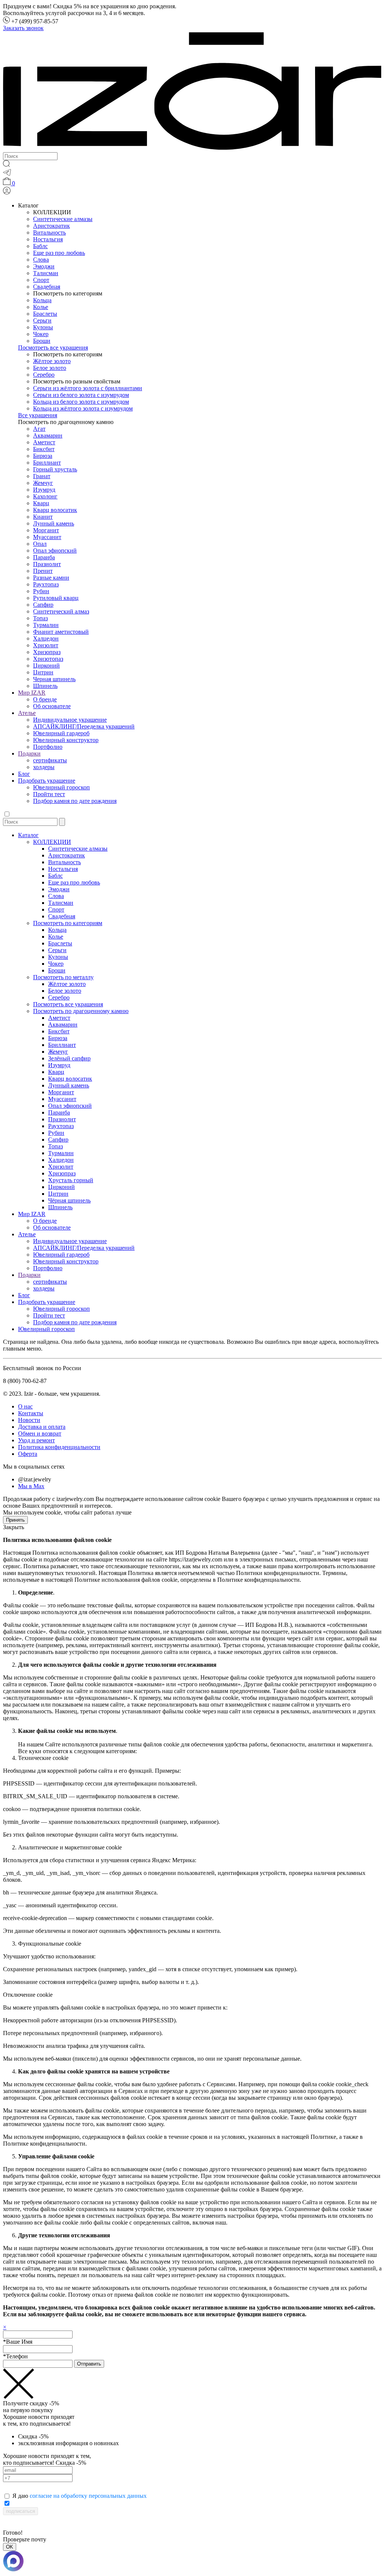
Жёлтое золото (52, 361)
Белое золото (50, 368)
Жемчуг (43, 483)
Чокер (41, 334)
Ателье (27, 713)
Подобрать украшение (47, 781)
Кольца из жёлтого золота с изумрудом (83, 408)
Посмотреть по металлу (63, 977)
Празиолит (47, 564)
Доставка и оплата (42, 1427)
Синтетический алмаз (61, 611)
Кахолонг (45, 496)
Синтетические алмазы (63, 219)
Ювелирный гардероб (61, 733)
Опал (40, 544)
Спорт (41, 280)
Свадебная (47, 287)
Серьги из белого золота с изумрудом (81, 395)
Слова (41, 260)
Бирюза (43, 456)
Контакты (31, 1413)
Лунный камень (54, 523)
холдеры (44, 767)
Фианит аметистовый (61, 632)
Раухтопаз (46, 584)
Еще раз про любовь (59, 253)
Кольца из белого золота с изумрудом (81, 402)
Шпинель (45, 686)
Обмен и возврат (40, 1433)
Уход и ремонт (36, 1440)
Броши (42, 341)
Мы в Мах (31, 1486)
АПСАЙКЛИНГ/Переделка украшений (84, 726)
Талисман (46, 273)
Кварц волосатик (55, 510)
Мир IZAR (32, 693)
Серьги (42, 320)
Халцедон (46, 638)
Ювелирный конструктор (66, 740)
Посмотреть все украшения (53, 348)
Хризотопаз (48, 659)
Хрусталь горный (71, 1180)
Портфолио (48, 747)
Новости (29, 1420)
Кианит (43, 517)
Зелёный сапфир (69, 1058)
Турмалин (46, 625)
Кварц (41, 503)
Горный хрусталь (55, 469)
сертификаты (50, 760)
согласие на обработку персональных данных (88, 2496)
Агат (39, 429)
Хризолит (46, 645)
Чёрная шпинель (69, 1200)
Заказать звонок (23, 28)
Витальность (49, 232)
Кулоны (43, 327)
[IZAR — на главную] (192, 149)
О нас (25, 1406)
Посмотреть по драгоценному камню (81, 1011)
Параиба (44, 557)
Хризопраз (47, 652)
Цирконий (46, 666)
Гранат (42, 476)
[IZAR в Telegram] (7, 174)
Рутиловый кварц (56, 598)
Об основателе (52, 706)
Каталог (28, 835)
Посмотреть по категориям (68, 923)
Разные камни (51, 578)
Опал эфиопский (55, 550)
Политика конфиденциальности (59, 1447)
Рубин (41, 591)
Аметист (44, 442)
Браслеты (45, 314)
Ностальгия (48, 239)
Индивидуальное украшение (70, 720)
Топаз (40, 618)
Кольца (42, 300)
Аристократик (52, 226)
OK (10, 2547)
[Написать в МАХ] (192, 2562)
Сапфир (43, 605)
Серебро (44, 375)
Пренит (43, 571)
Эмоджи (44, 266)
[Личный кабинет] (7, 193)
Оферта (28, 1454)
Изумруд (44, 490)
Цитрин (43, 672)
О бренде (45, 699)
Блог (24, 774)
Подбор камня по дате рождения (75, 801)
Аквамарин (48, 435)
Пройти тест (49, 794)
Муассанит (47, 537)
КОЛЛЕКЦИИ (52, 842)
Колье (41, 307)
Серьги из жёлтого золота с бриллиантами (88, 388)
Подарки (29, 753)
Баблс (40, 246)
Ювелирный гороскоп (61, 787)
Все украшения (38, 415)
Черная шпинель (54, 679)
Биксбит (44, 449)
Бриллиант (47, 463)
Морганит (46, 530)
